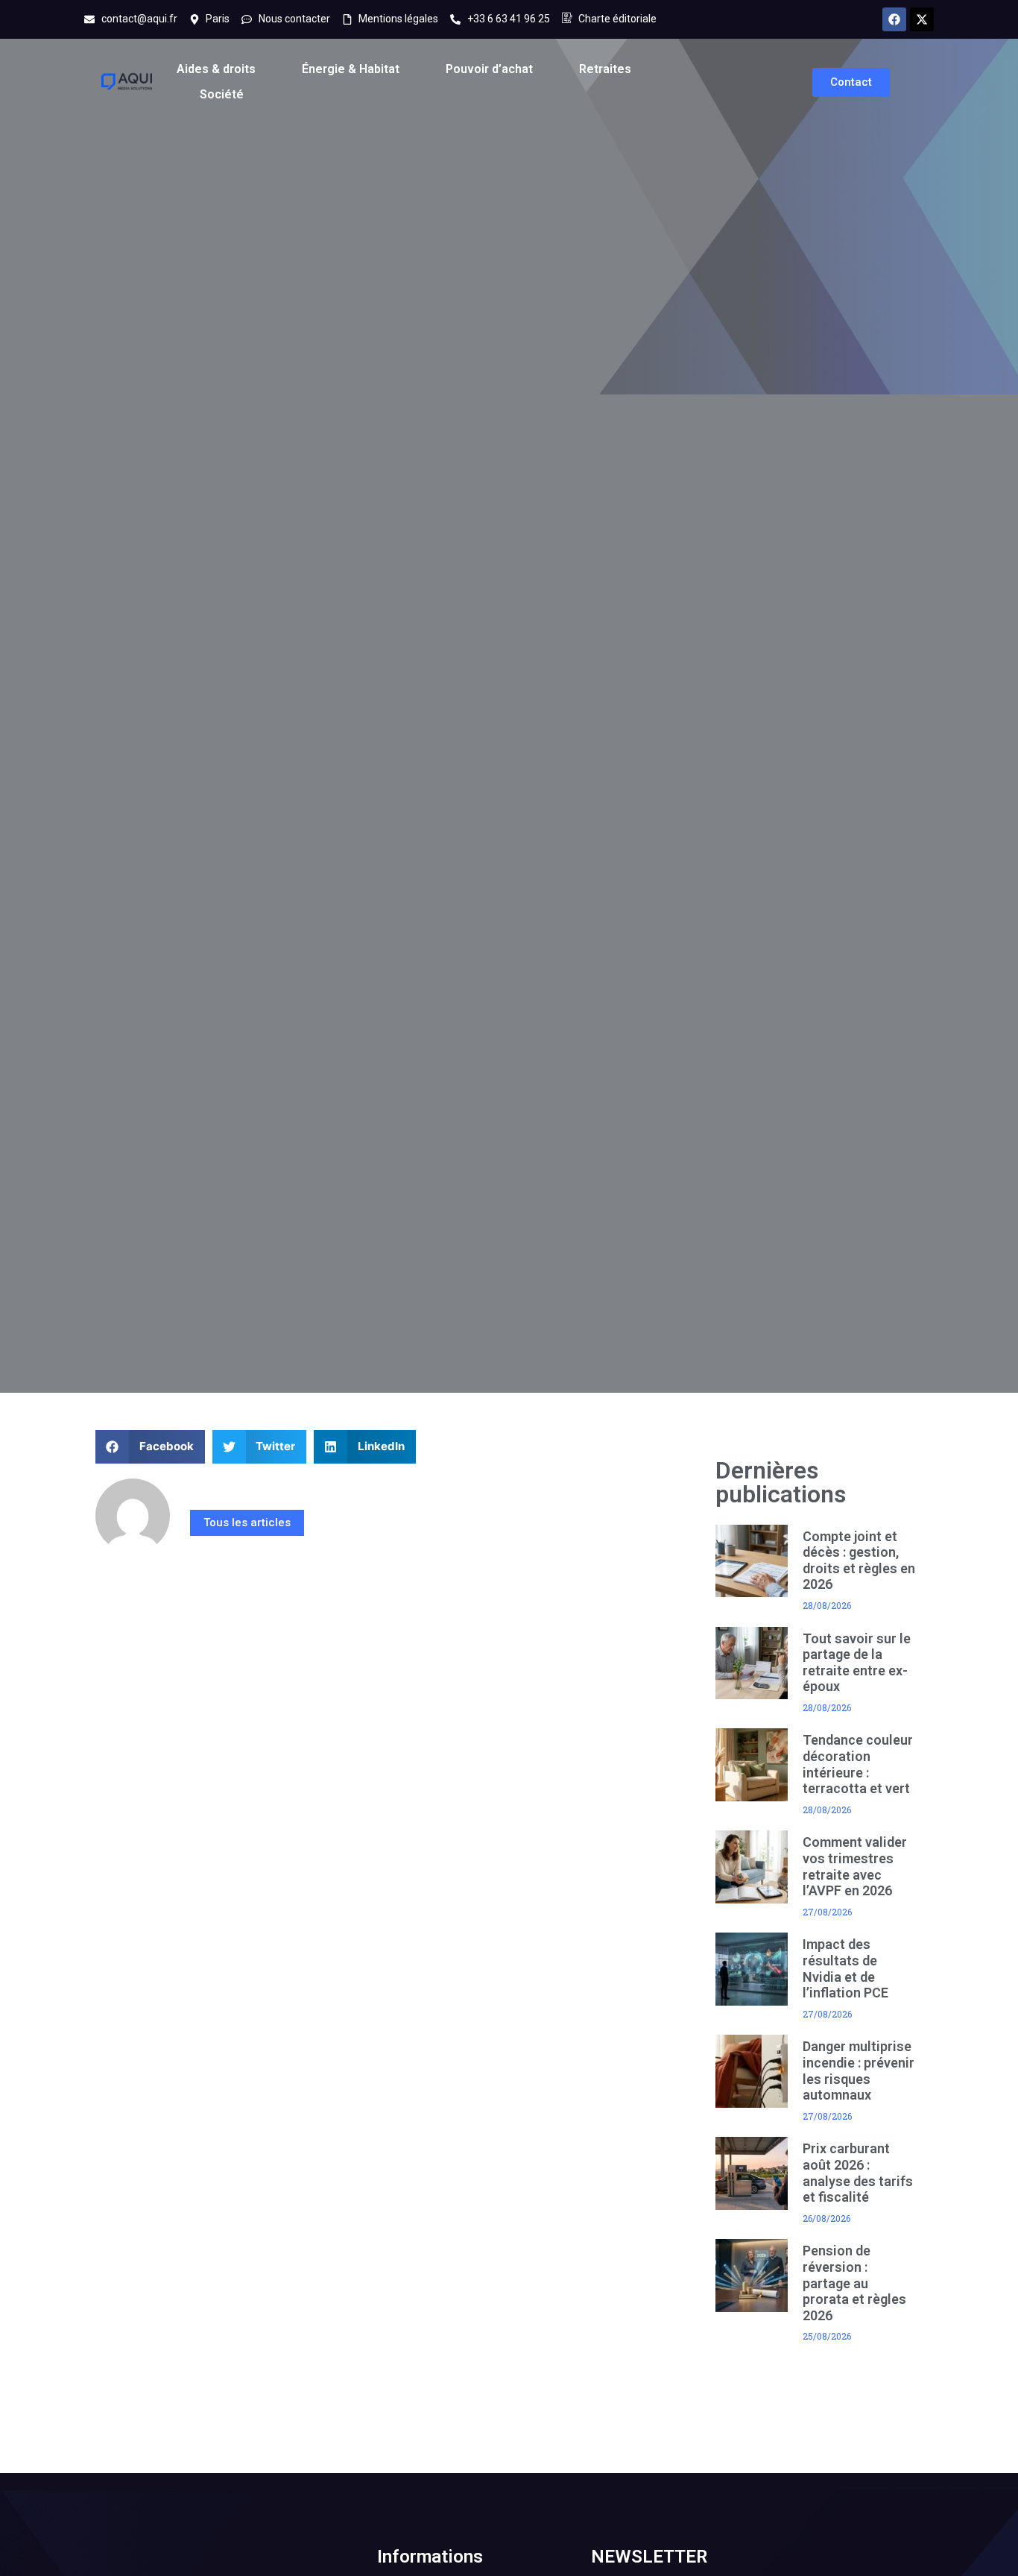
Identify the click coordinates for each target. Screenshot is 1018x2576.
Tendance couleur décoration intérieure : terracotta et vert (858, 1764)
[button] (150, 1447)
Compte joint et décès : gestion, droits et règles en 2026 (859, 1561)
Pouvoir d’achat (489, 69)
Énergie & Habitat (351, 69)
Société (222, 94)
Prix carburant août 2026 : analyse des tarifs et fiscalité (858, 2173)
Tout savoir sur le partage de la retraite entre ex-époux (857, 1663)
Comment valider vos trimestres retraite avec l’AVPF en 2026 (855, 1866)
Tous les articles (247, 1522)
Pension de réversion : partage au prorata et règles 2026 (854, 2283)
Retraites (605, 69)
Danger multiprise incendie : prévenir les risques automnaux (859, 2070)
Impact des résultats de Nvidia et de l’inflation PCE (845, 1968)
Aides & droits (216, 69)
